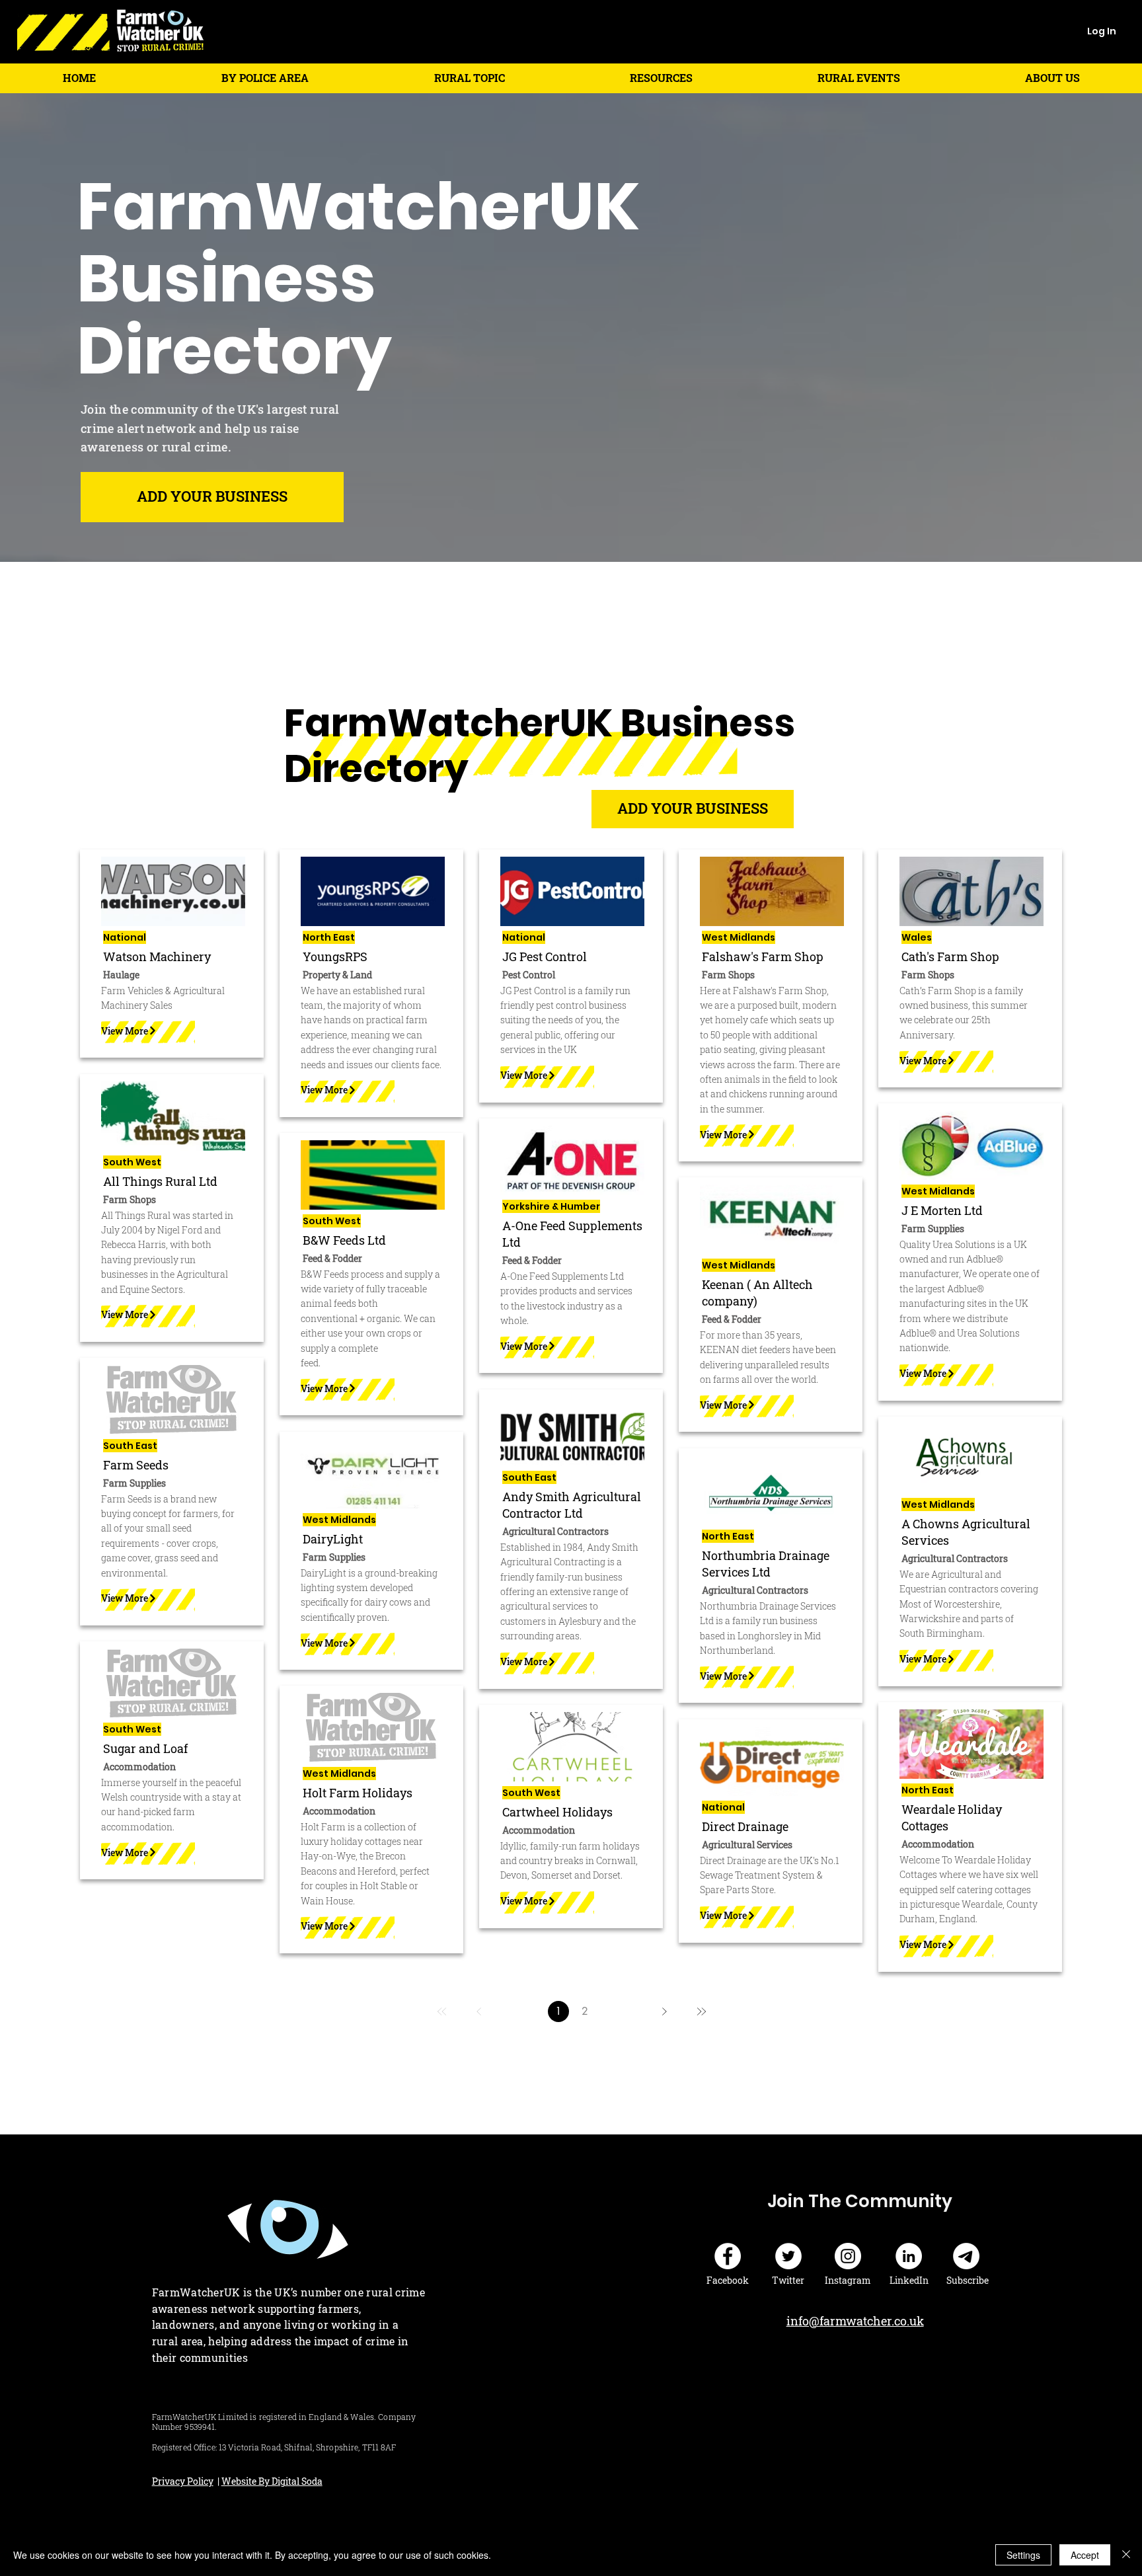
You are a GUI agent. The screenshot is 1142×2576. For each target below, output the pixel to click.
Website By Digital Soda (272, 2481)
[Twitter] (788, 2256)
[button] (265, 78)
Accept (1085, 2555)
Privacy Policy (183, 2481)
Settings (1023, 2555)
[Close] (1126, 2555)
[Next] (664, 2011)
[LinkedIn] (909, 2256)
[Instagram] (848, 2256)
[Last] (701, 2011)
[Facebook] (728, 2256)
